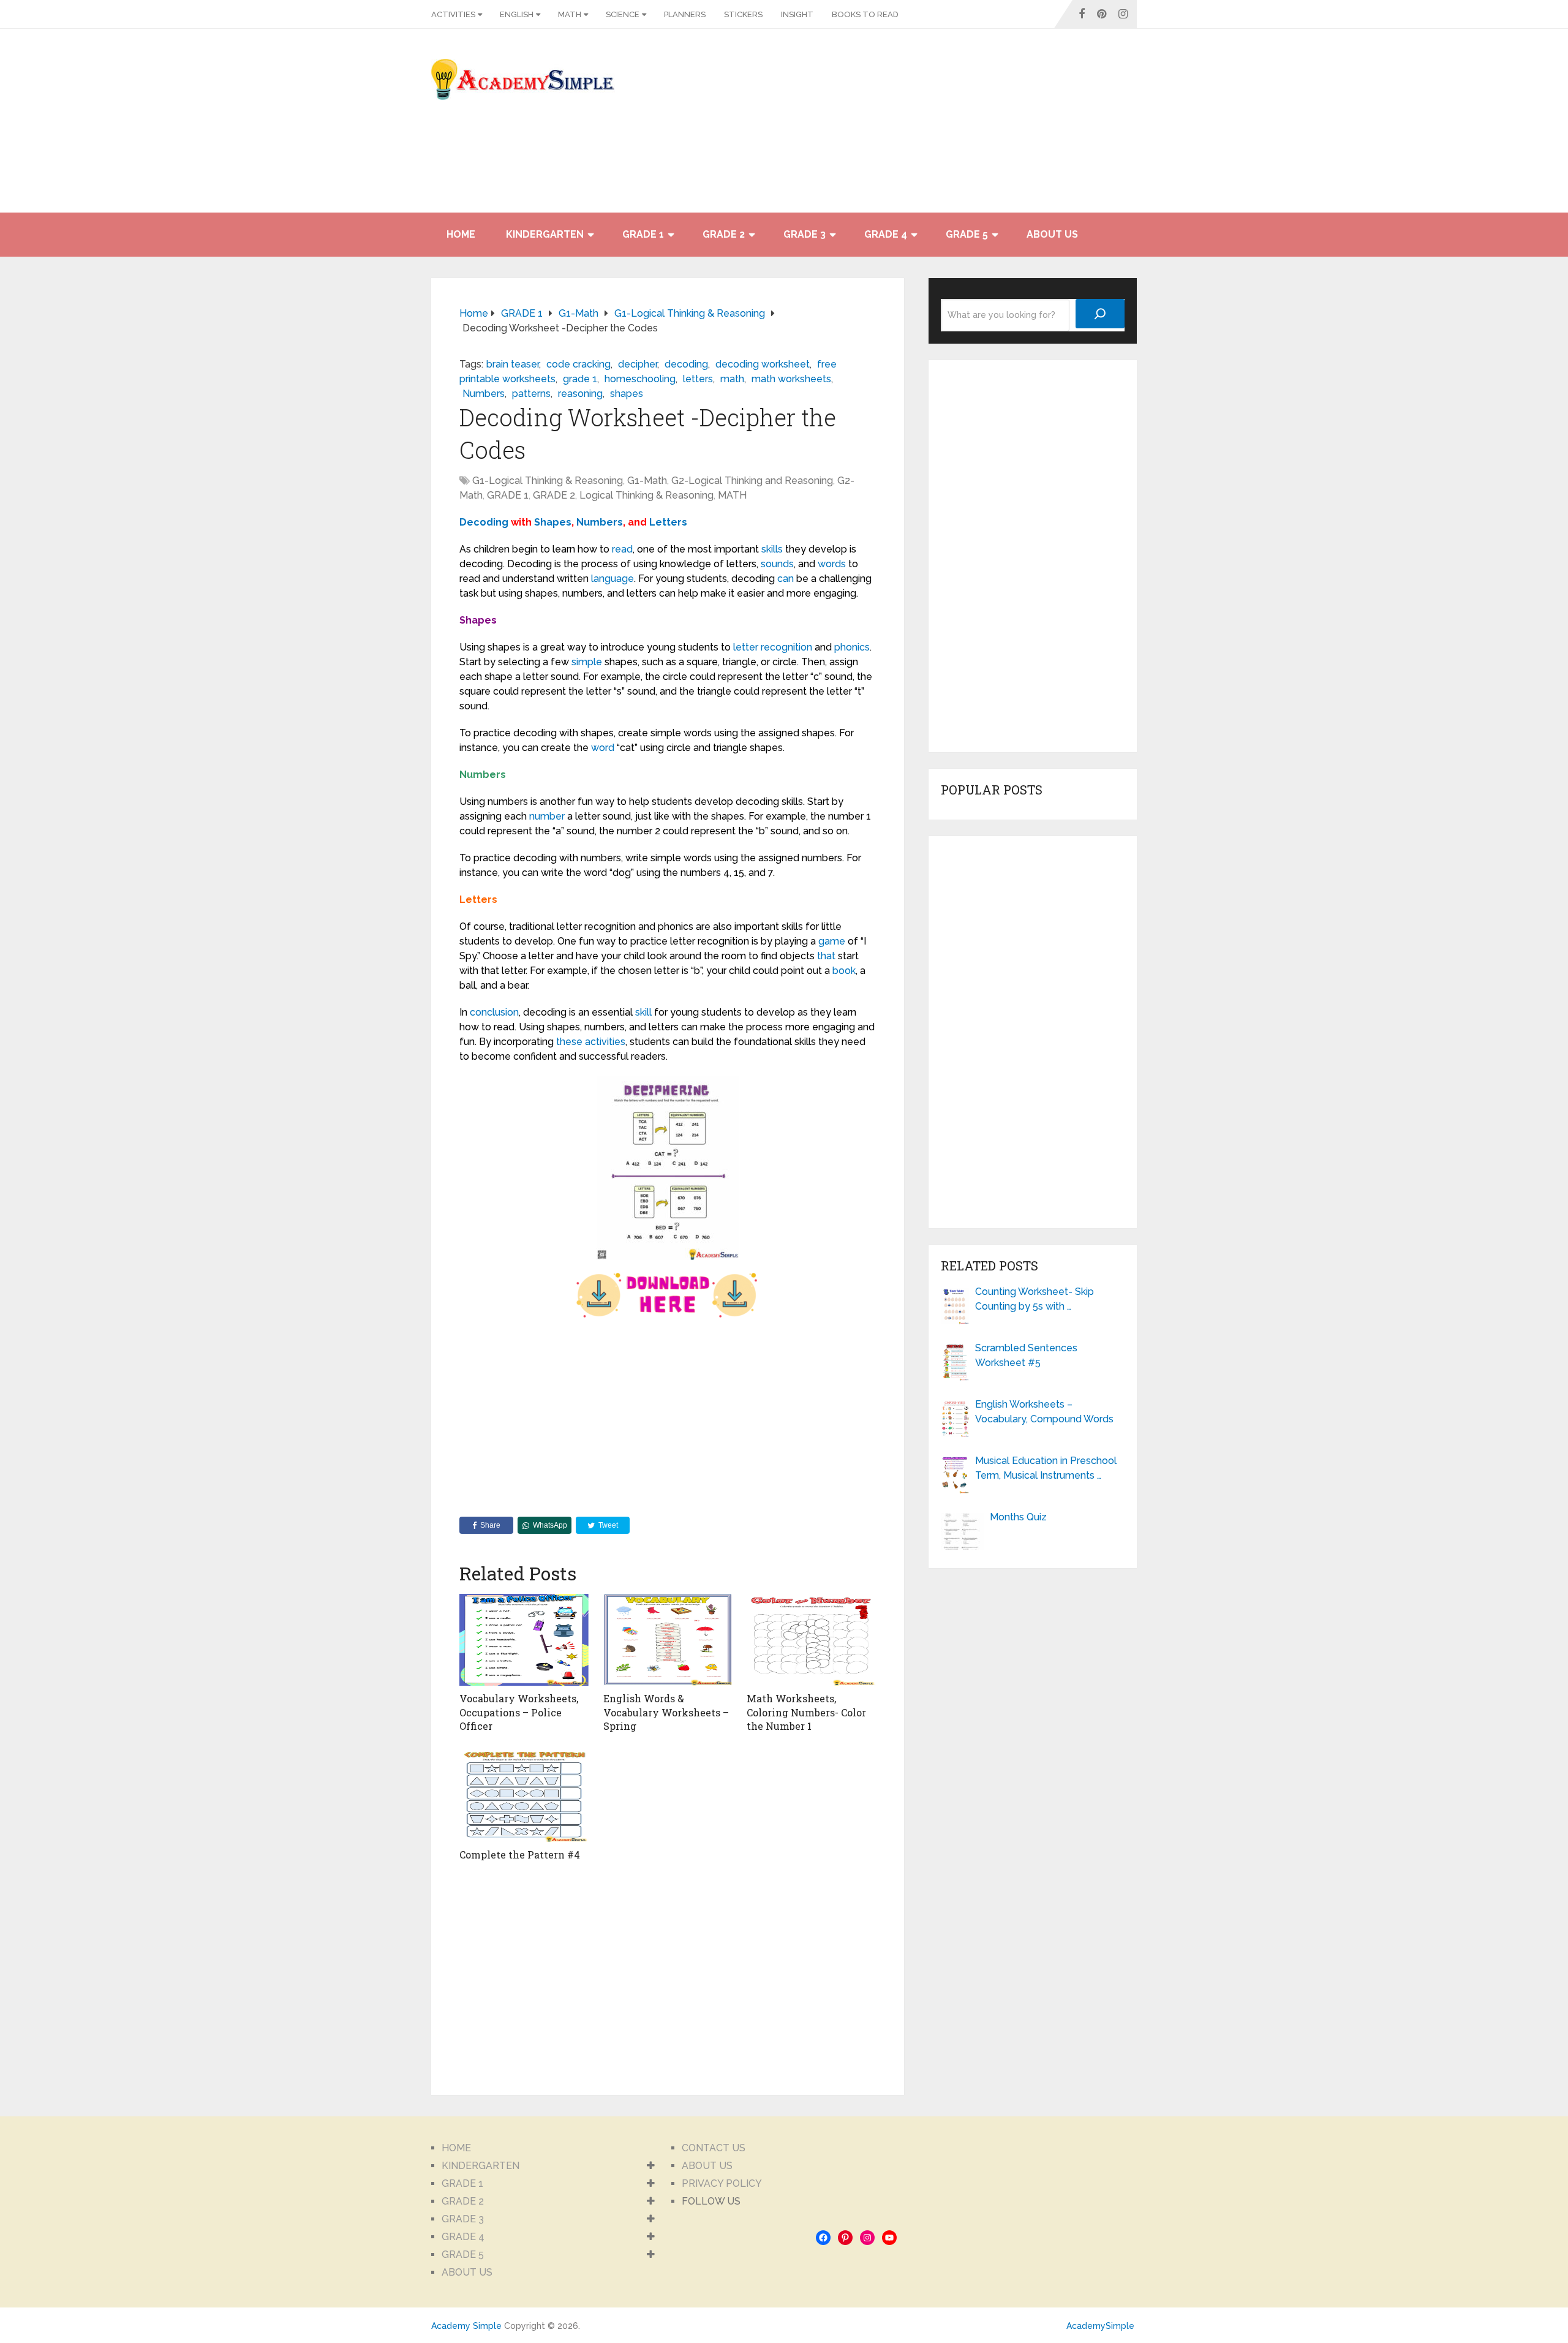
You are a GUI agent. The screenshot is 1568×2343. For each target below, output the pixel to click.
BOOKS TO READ (865, 14)
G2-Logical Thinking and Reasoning (752, 481)
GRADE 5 (967, 234)
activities (605, 1042)
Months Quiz (1018, 1517)
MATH (570, 14)
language (612, 579)
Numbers (484, 394)
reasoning (580, 394)
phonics (852, 647)
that (826, 956)
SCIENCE (623, 14)
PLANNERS (685, 14)
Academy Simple (466, 2326)
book (844, 971)
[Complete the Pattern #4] (524, 1796)
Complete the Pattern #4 (520, 1854)
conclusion (494, 1012)
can (786, 579)
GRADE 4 (886, 234)
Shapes (553, 522)
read (622, 549)
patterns (531, 394)
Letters (668, 522)
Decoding (484, 522)
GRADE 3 (805, 234)
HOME (461, 234)
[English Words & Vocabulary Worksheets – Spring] (668, 1640)
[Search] (1100, 314)
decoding (686, 364)
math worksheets (791, 379)
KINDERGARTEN (545, 234)
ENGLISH (517, 14)
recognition (786, 647)
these (569, 1042)
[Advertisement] (1027, 127)
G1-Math (647, 481)
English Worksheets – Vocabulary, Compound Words (1044, 1412)
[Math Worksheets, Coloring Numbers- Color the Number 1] (811, 1640)
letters (698, 379)
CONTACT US (714, 2148)
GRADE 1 (643, 234)
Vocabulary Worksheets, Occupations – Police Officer (519, 1712)
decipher (638, 364)
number (547, 816)
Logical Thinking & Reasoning (646, 495)
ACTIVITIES (453, 14)
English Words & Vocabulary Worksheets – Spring (666, 1712)
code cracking (579, 364)
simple (587, 662)
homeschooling (640, 379)
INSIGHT (797, 14)
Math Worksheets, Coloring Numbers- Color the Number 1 (806, 1712)
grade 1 (580, 379)
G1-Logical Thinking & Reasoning (548, 481)
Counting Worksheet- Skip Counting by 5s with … (1035, 1299)
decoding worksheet (763, 364)
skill (643, 1012)
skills (772, 549)
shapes (627, 394)
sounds (777, 564)
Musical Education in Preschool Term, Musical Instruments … (1046, 1468)
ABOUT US (1052, 234)
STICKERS (743, 14)
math (732, 379)
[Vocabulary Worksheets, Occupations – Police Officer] (524, 1640)
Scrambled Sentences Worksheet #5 (1026, 1355)
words (832, 564)
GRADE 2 (724, 234)
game (832, 941)
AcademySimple (1100, 2326)
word (603, 748)
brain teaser (513, 364)
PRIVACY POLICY (722, 2183)
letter (746, 647)
